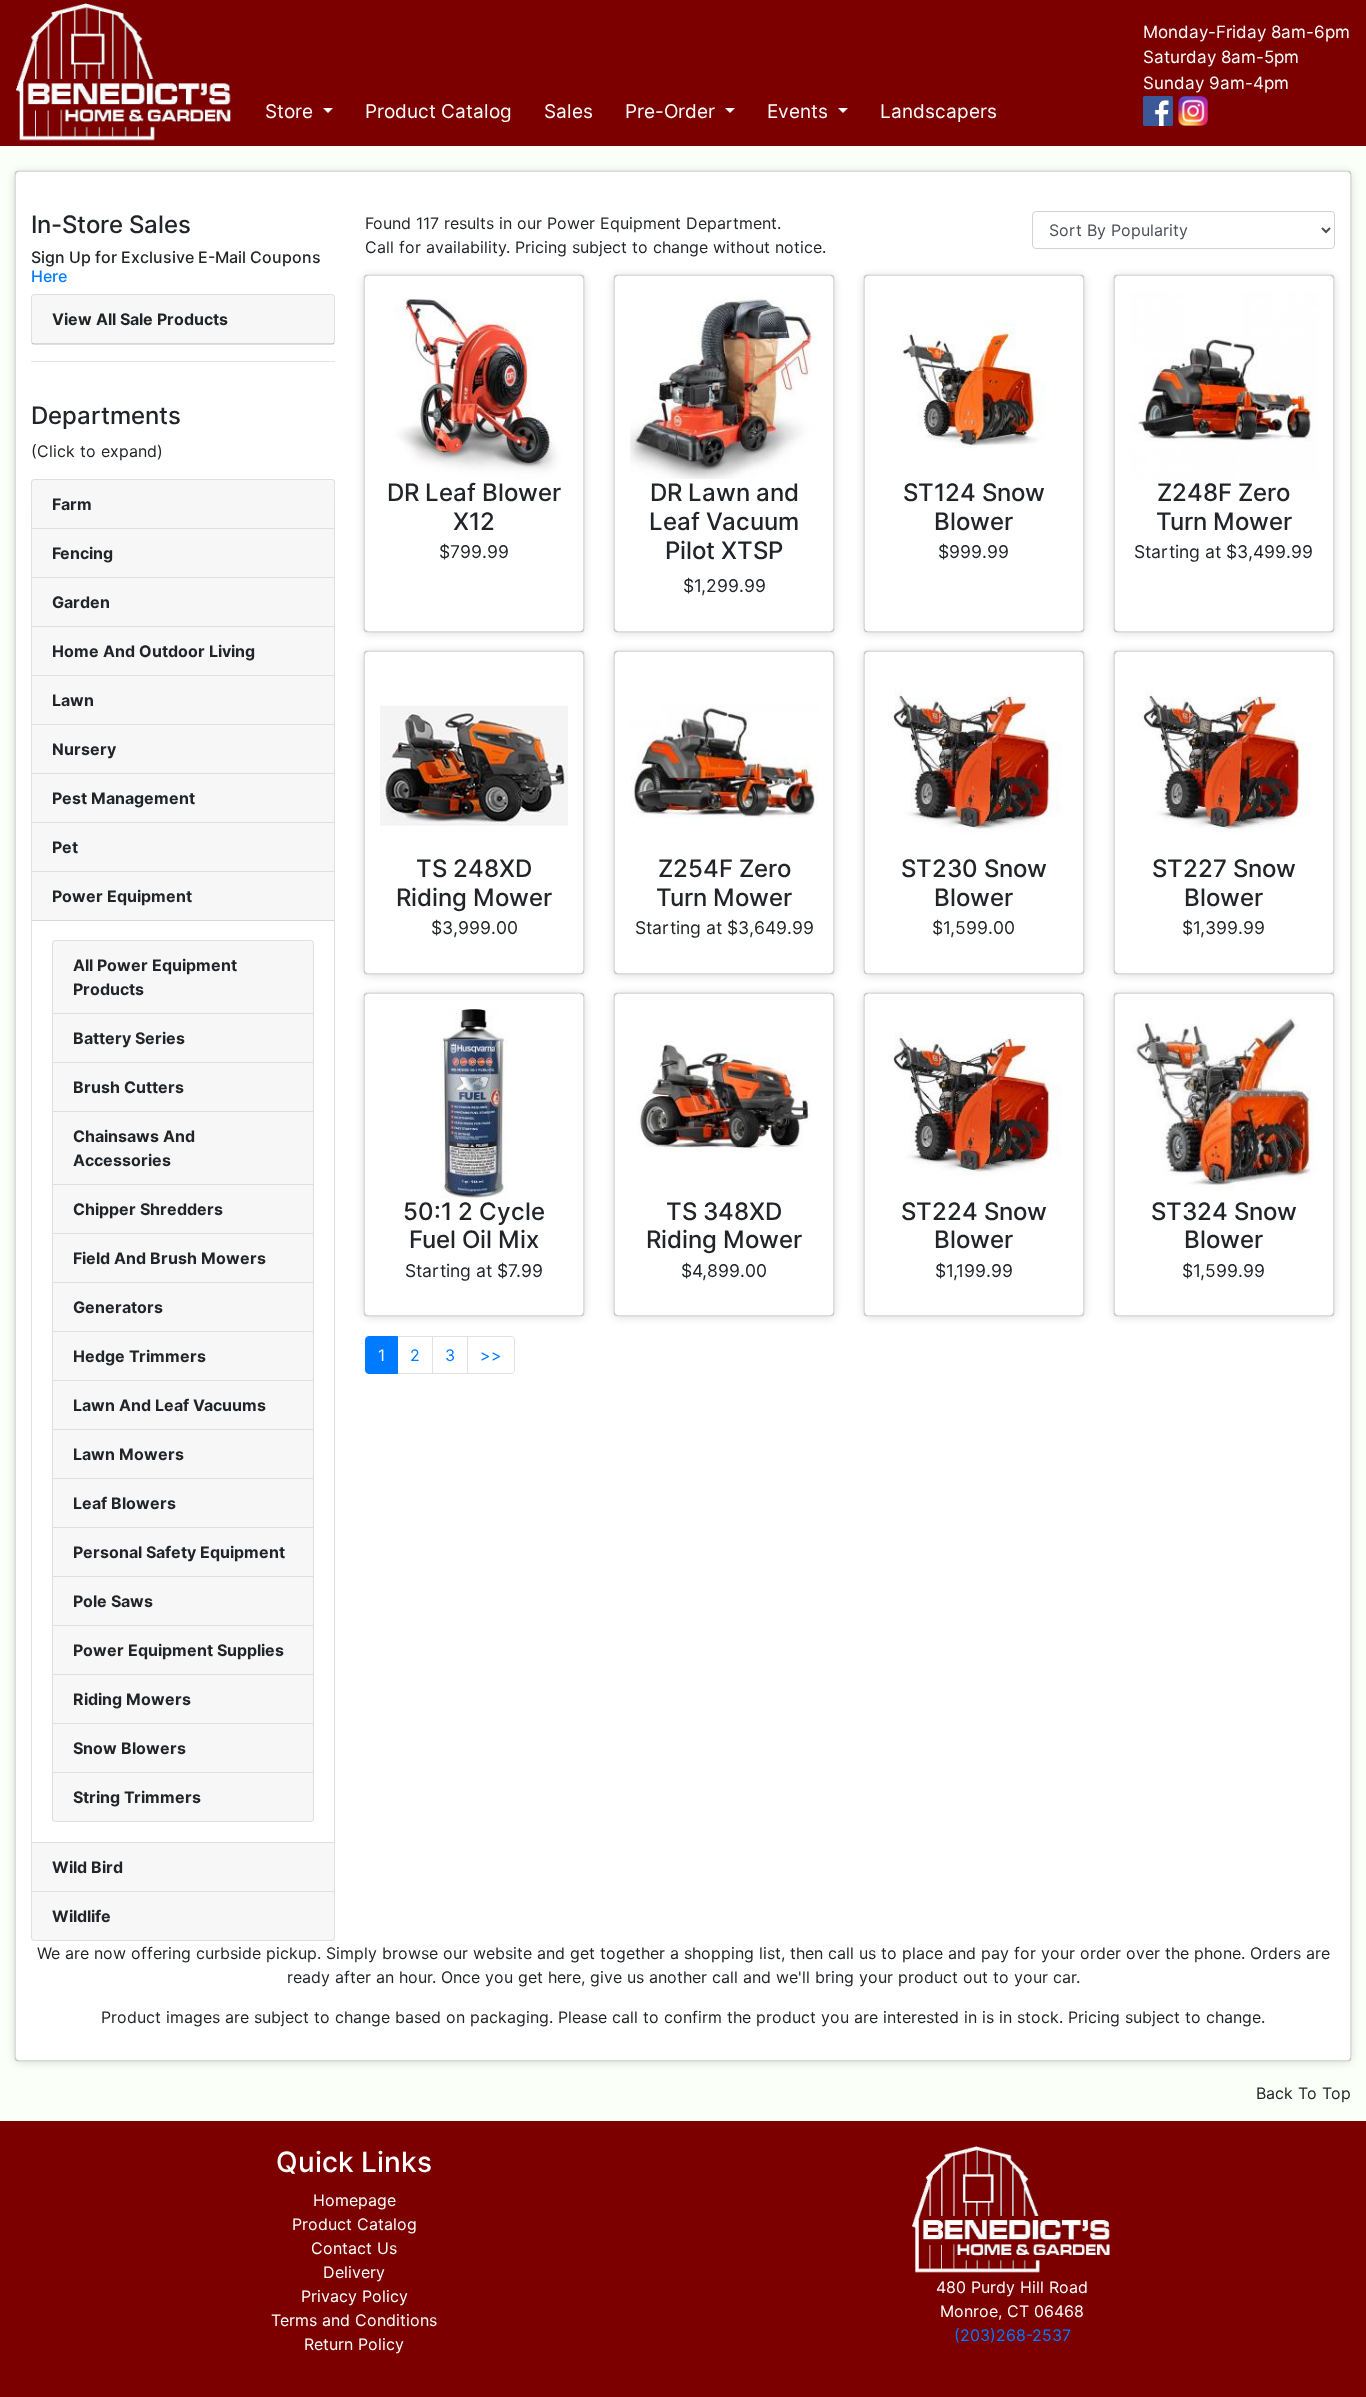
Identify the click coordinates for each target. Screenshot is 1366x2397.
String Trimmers (137, 1797)
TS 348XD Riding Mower (724, 1226)
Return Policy (354, 2344)
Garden (81, 602)
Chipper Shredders (148, 1209)
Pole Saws (113, 1601)
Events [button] (800, 111)
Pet (65, 847)
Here (49, 276)
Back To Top (1303, 2093)
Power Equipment (122, 896)
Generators (118, 1307)
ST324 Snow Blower (1224, 1226)
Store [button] (291, 111)
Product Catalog (438, 111)
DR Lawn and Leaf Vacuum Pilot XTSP (724, 521)
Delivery (354, 2272)
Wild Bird (87, 1867)
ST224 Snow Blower (974, 1226)
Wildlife (81, 1916)
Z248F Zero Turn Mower (1224, 507)
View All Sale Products (140, 319)
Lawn (73, 700)
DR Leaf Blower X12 (474, 507)
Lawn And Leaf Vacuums (169, 1405)
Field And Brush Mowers (169, 1258)
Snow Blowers (129, 1748)
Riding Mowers (132, 1699)
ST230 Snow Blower (974, 883)
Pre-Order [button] (672, 111)
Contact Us (354, 2248)
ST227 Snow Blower (1224, 883)
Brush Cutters (128, 1087)
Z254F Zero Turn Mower (724, 883)
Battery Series (129, 1038)
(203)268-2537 (1012, 2335)
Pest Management (123, 798)
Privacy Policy (354, 2296)
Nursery (84, 749)
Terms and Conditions (354, 2320)
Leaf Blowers (124, 1503)
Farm (72, 504)
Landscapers (938, 111)
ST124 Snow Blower (974, 507)
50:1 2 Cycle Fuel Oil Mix (474, 1226)
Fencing (82, 553)
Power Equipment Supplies (178, 1650)
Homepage (354, 2200)
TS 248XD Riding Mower (474, 883)
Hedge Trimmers (139, 1356)
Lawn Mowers (128, 1454)
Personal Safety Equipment (179, 1552)
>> (491, 1355)
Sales (568, 111)
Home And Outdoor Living (153, 651)
